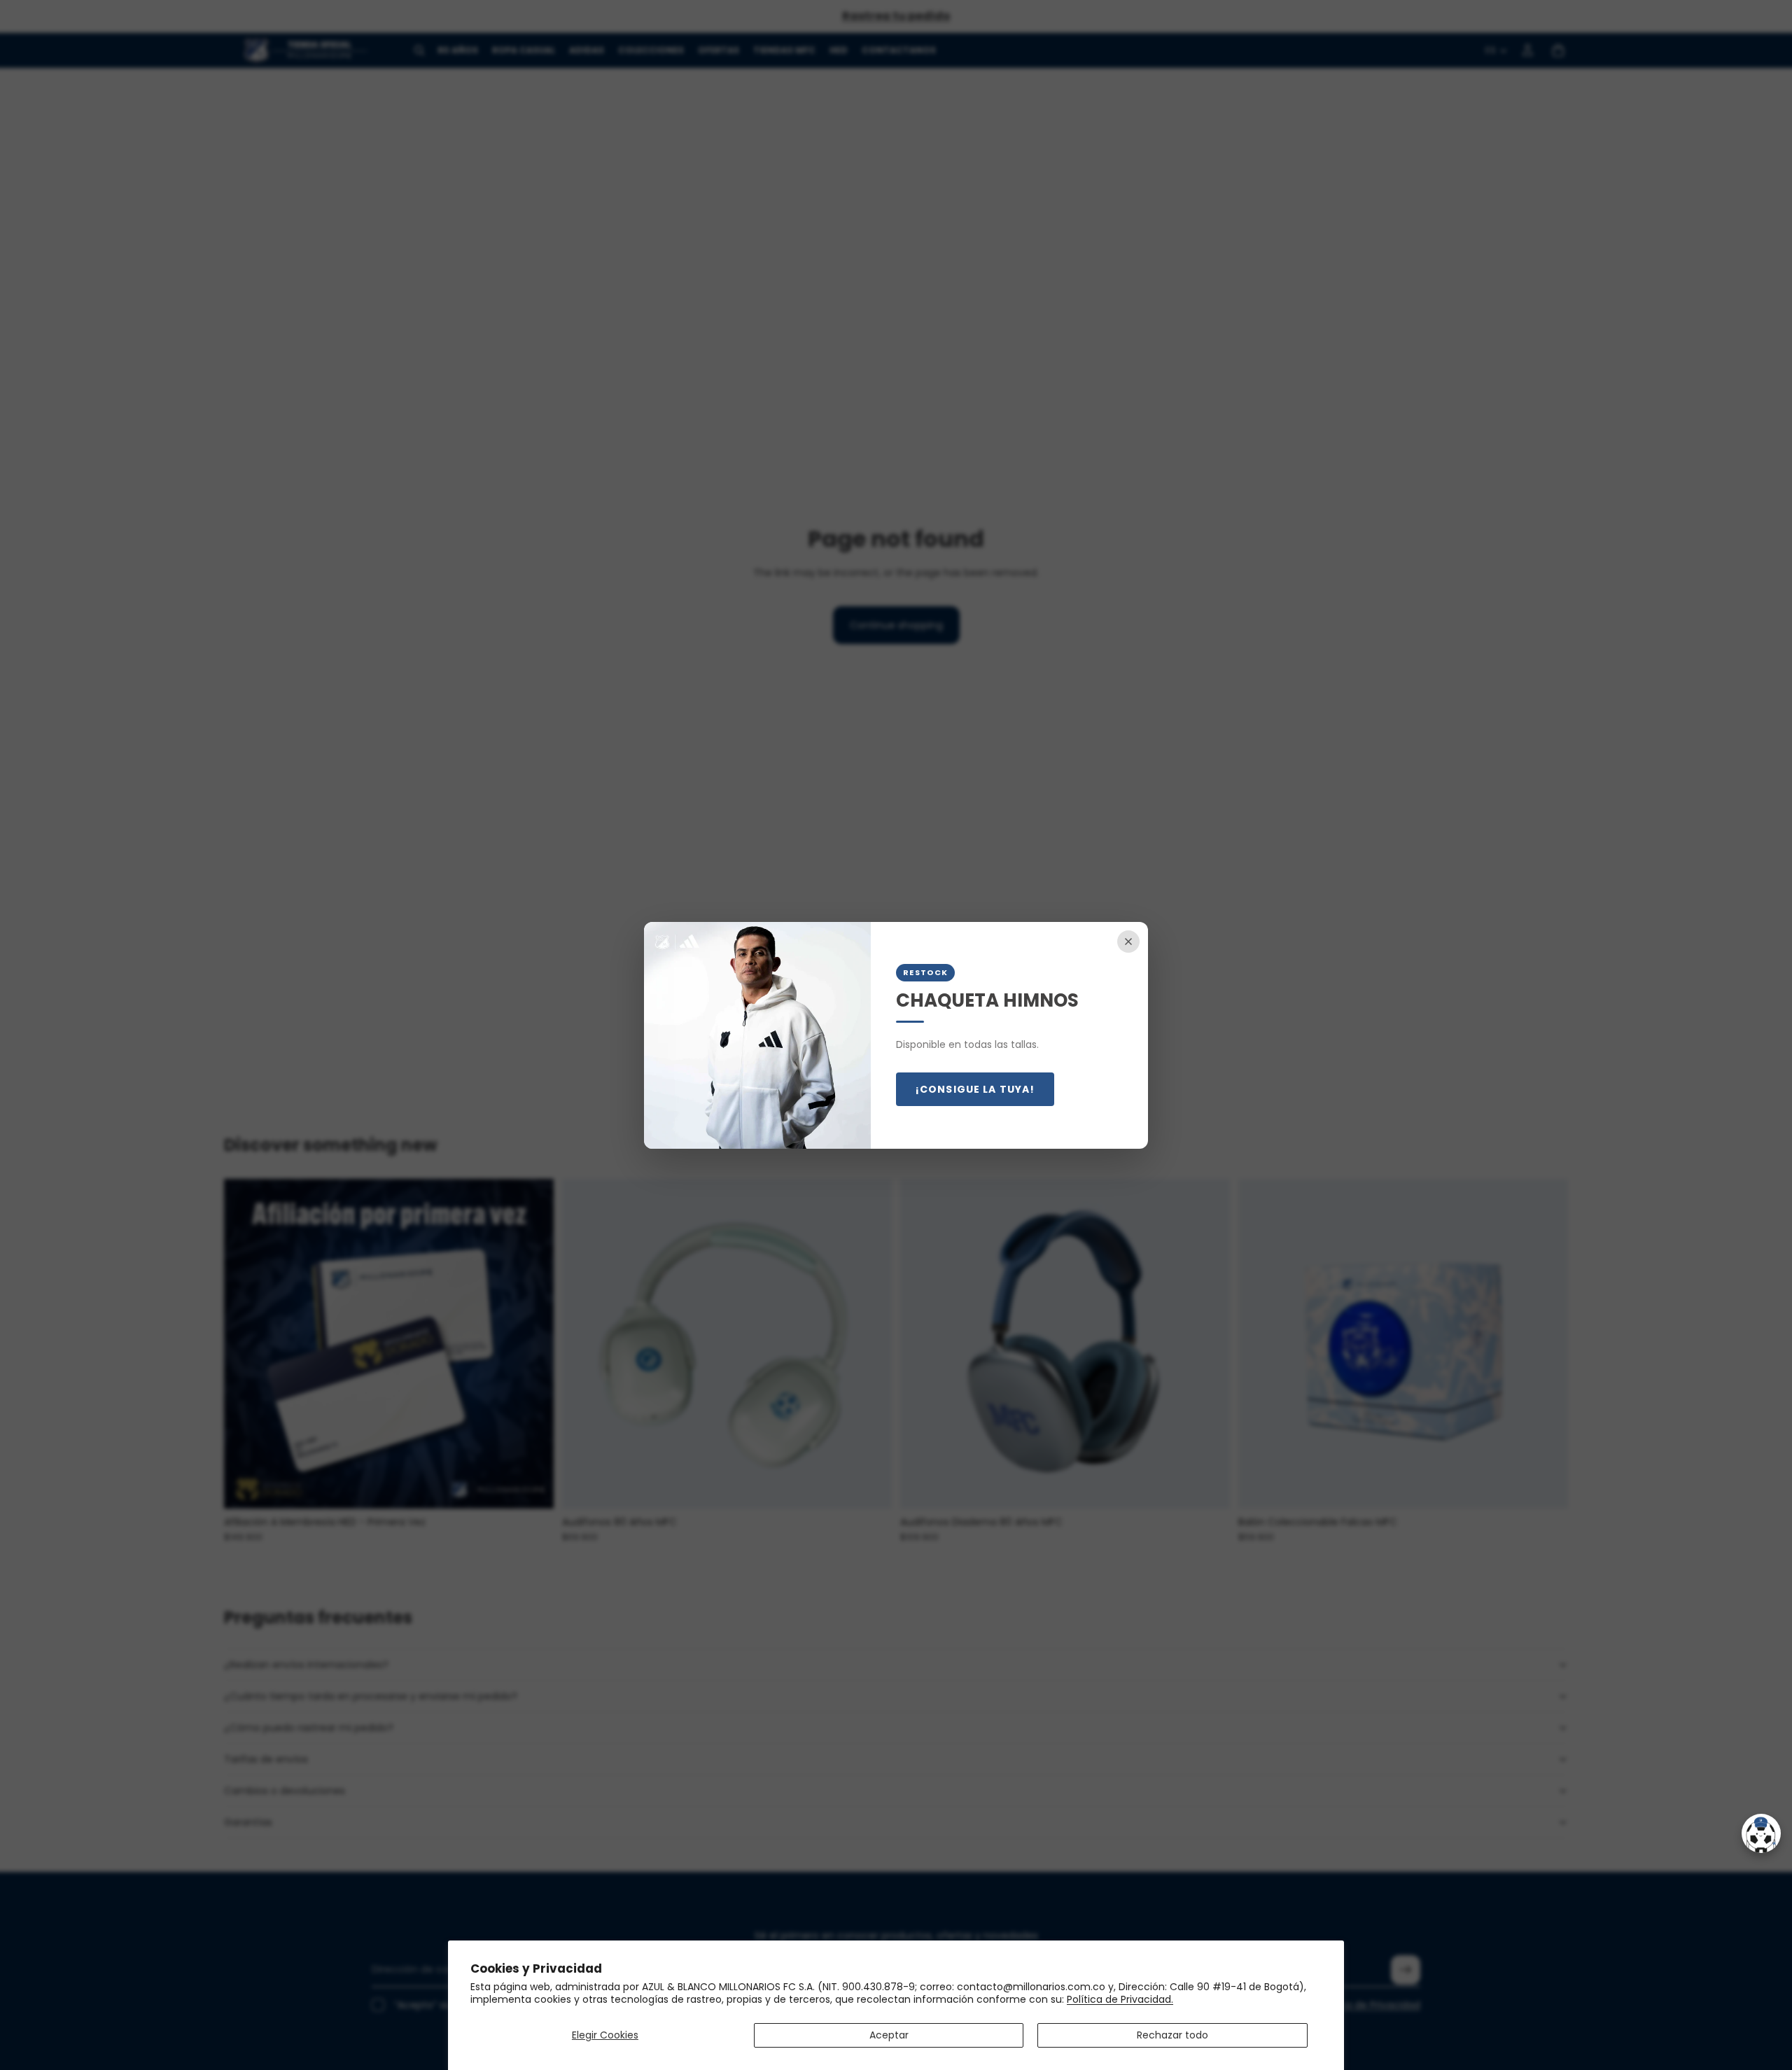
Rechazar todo (1172, 2035)
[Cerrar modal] (1128, 942)
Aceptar (889, 2035)
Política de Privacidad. (1120, 1999)
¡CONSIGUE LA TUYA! (975, 1089)
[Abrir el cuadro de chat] (1761, 1833)
